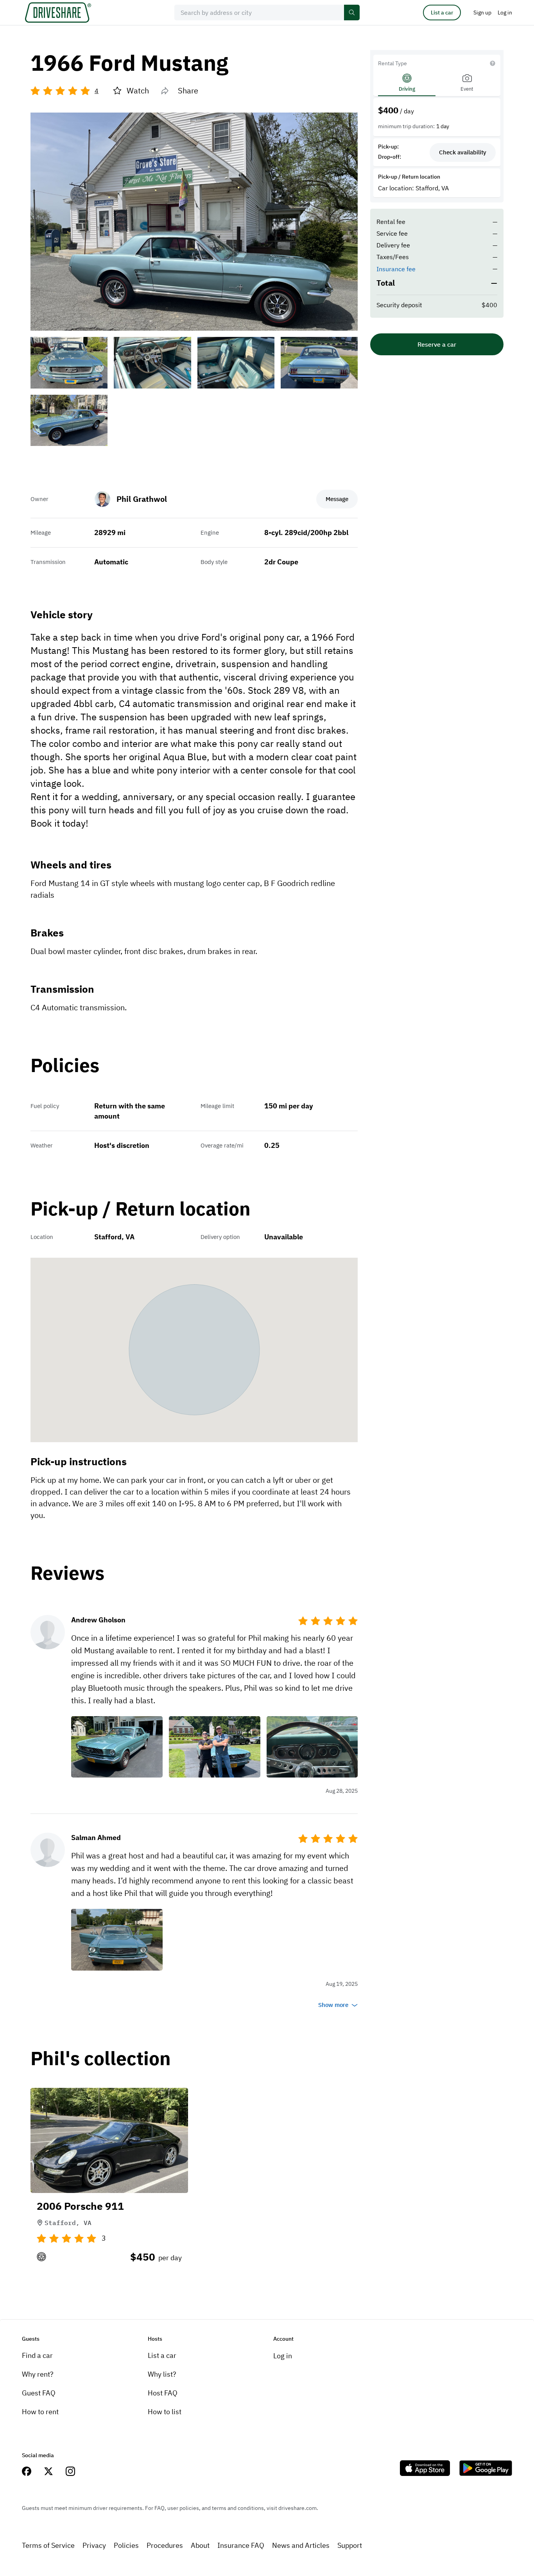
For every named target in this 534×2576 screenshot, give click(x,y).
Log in (283, 2356)
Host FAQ (163, 2393)
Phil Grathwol (142, 499)
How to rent (40, 2412)
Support (350, 2545)
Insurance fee (396, 269)
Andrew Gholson (98, 1620)
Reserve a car (437, 344)
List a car (442, 13)
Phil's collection (101, 2059)
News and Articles (301, 2545)
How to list (165, 2412)
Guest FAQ (39, 2393)
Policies (126, 2545)
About (200, 2545)
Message (337, 499)
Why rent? (38, 2374)
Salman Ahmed (96, 1838)
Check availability (463, 152)
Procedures (165, 2545)
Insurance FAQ (241, 2545)
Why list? (162, 2374)
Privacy (94, 2545)
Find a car (37, 2355)
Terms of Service (48, 2545)
